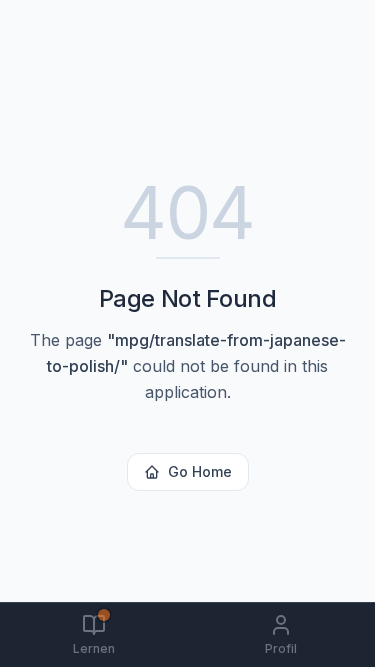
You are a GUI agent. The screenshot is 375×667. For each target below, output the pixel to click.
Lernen (94, 648)
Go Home (200, 471)
